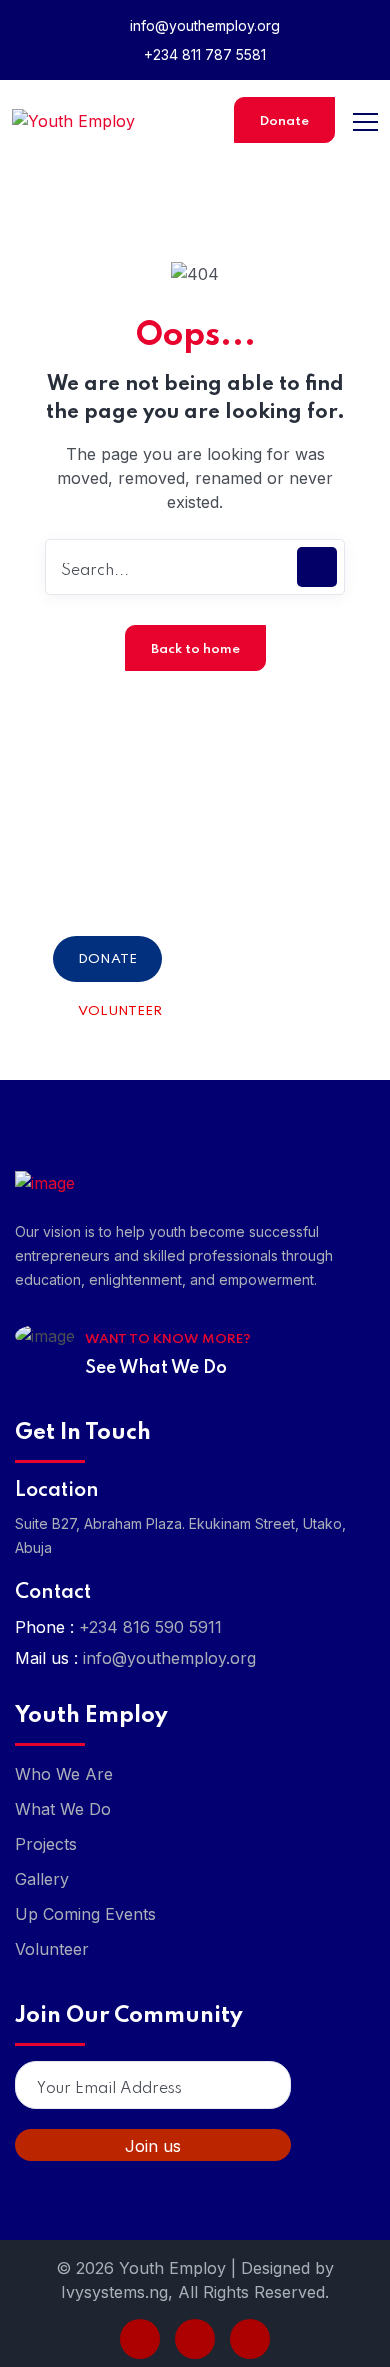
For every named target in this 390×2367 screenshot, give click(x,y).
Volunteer (120, 1011)
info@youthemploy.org (203, 25)
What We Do (63, 1809)
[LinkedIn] (195, 2339)
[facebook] (140, 2339)
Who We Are (64, 1774)
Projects (46, 1844)
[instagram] (250, 2339)
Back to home (195, 649)
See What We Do (156, 1368)
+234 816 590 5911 (150, 1627)
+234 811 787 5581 (203, 54)
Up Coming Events (85, 1914)
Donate (284, 121)
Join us (153, 2146)
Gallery (42, 1879)
